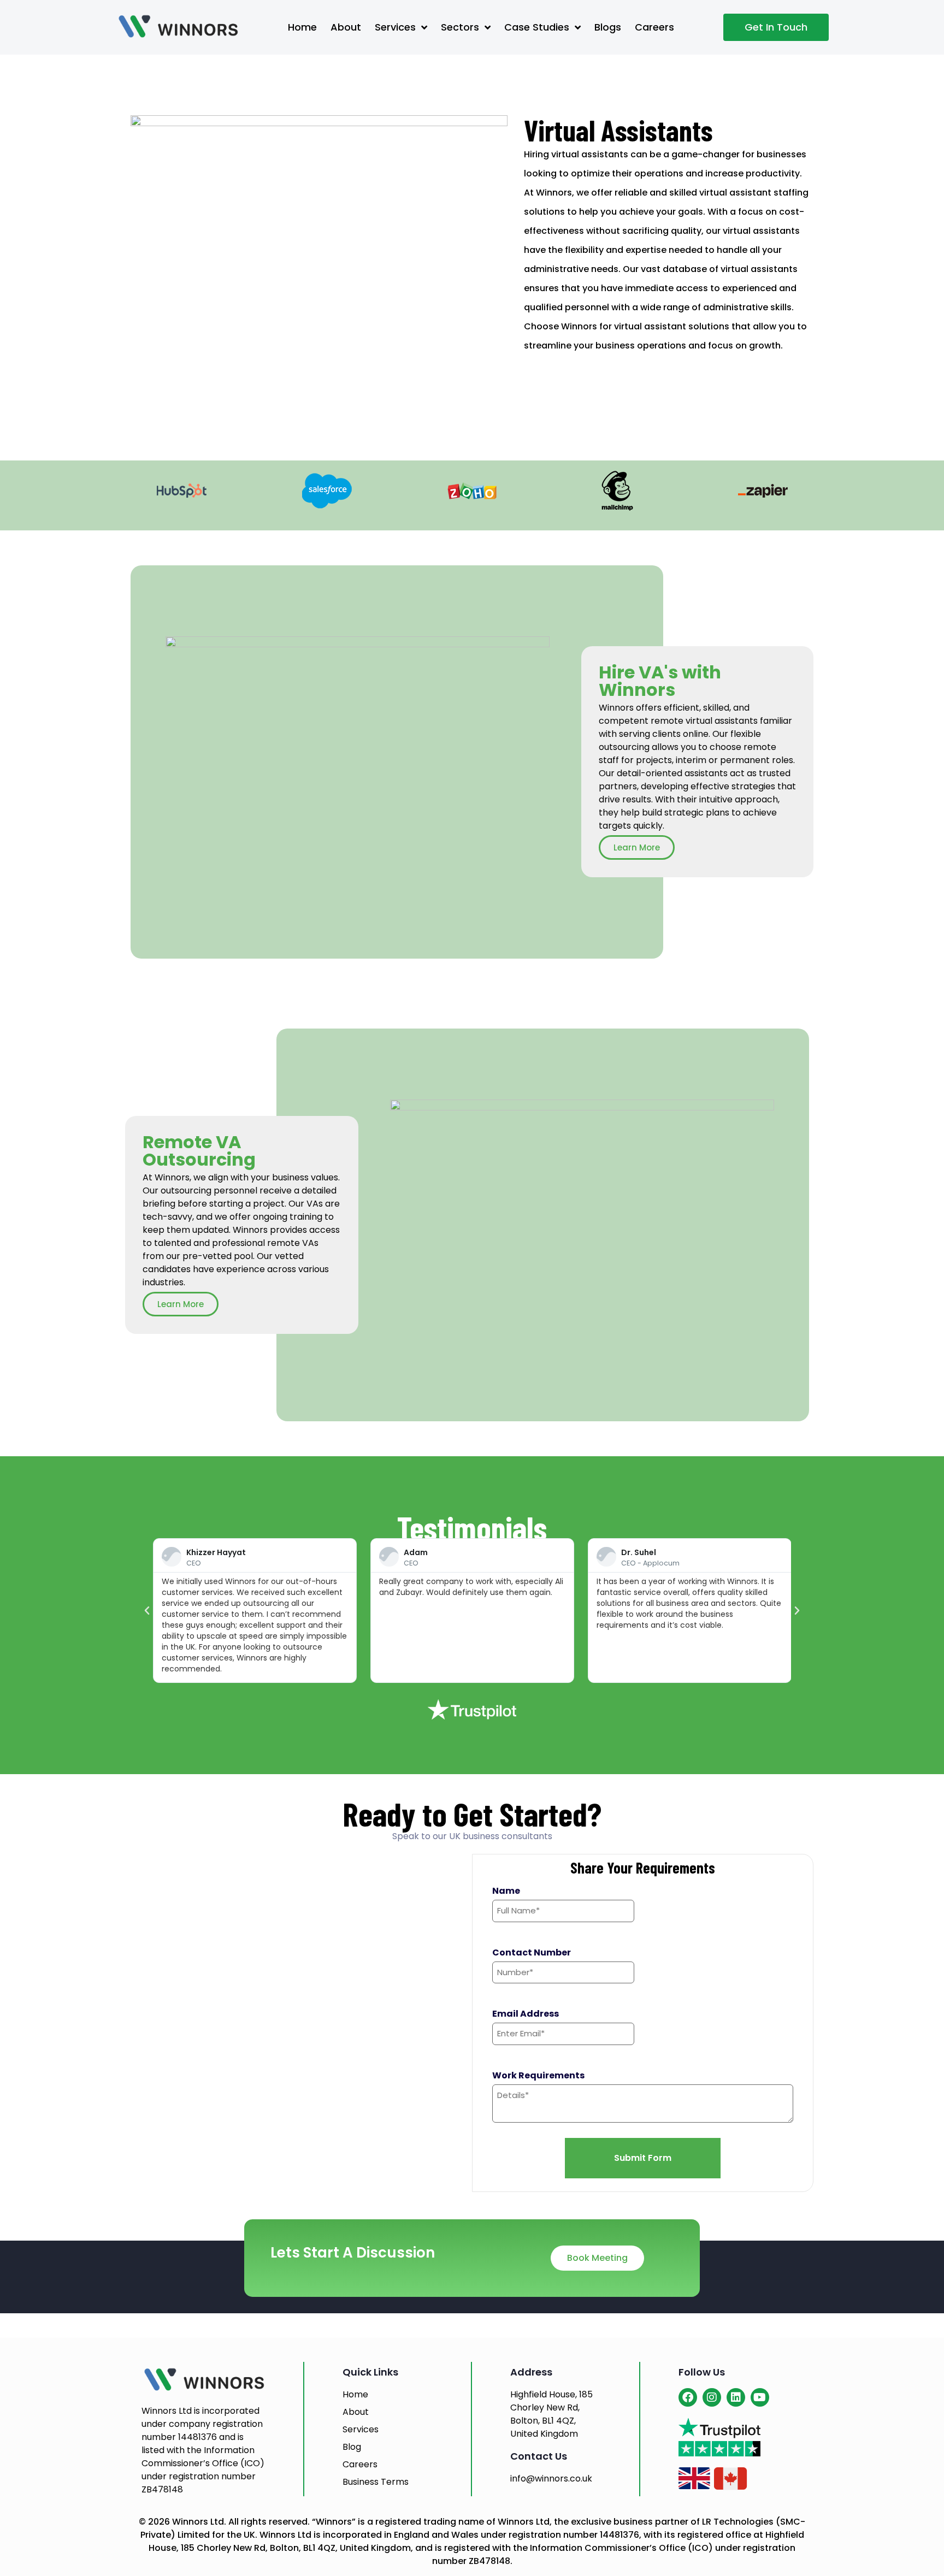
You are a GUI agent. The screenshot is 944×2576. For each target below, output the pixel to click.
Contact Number (532, 1953)
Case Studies (537, 27)
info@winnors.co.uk (551, 2478)
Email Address (526, 2014)
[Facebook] (688, 2397)
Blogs (608, 27)
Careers (654, 27)
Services (395, 27)
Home (302, 27)
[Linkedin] (736, 2397)
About (346, 27)
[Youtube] (760, 2397)
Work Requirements (538, 2076)
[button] (147, 1611)
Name (506, 1891)
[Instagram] (712, 2397)
